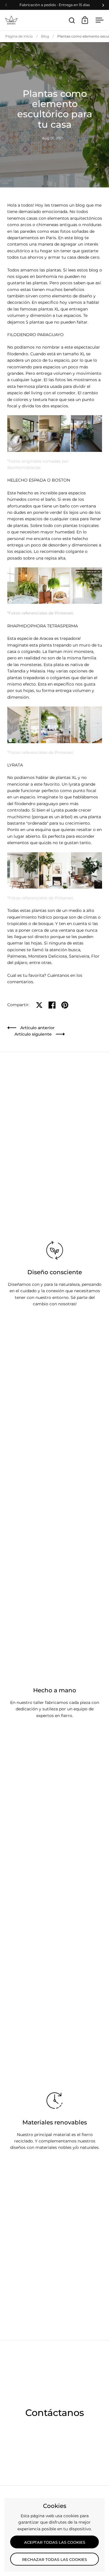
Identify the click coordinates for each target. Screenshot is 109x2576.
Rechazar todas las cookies (54, 2559)
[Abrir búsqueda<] (72, 20)
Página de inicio (19, 36)
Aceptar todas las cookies (55, 2542)
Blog (45, 36)
